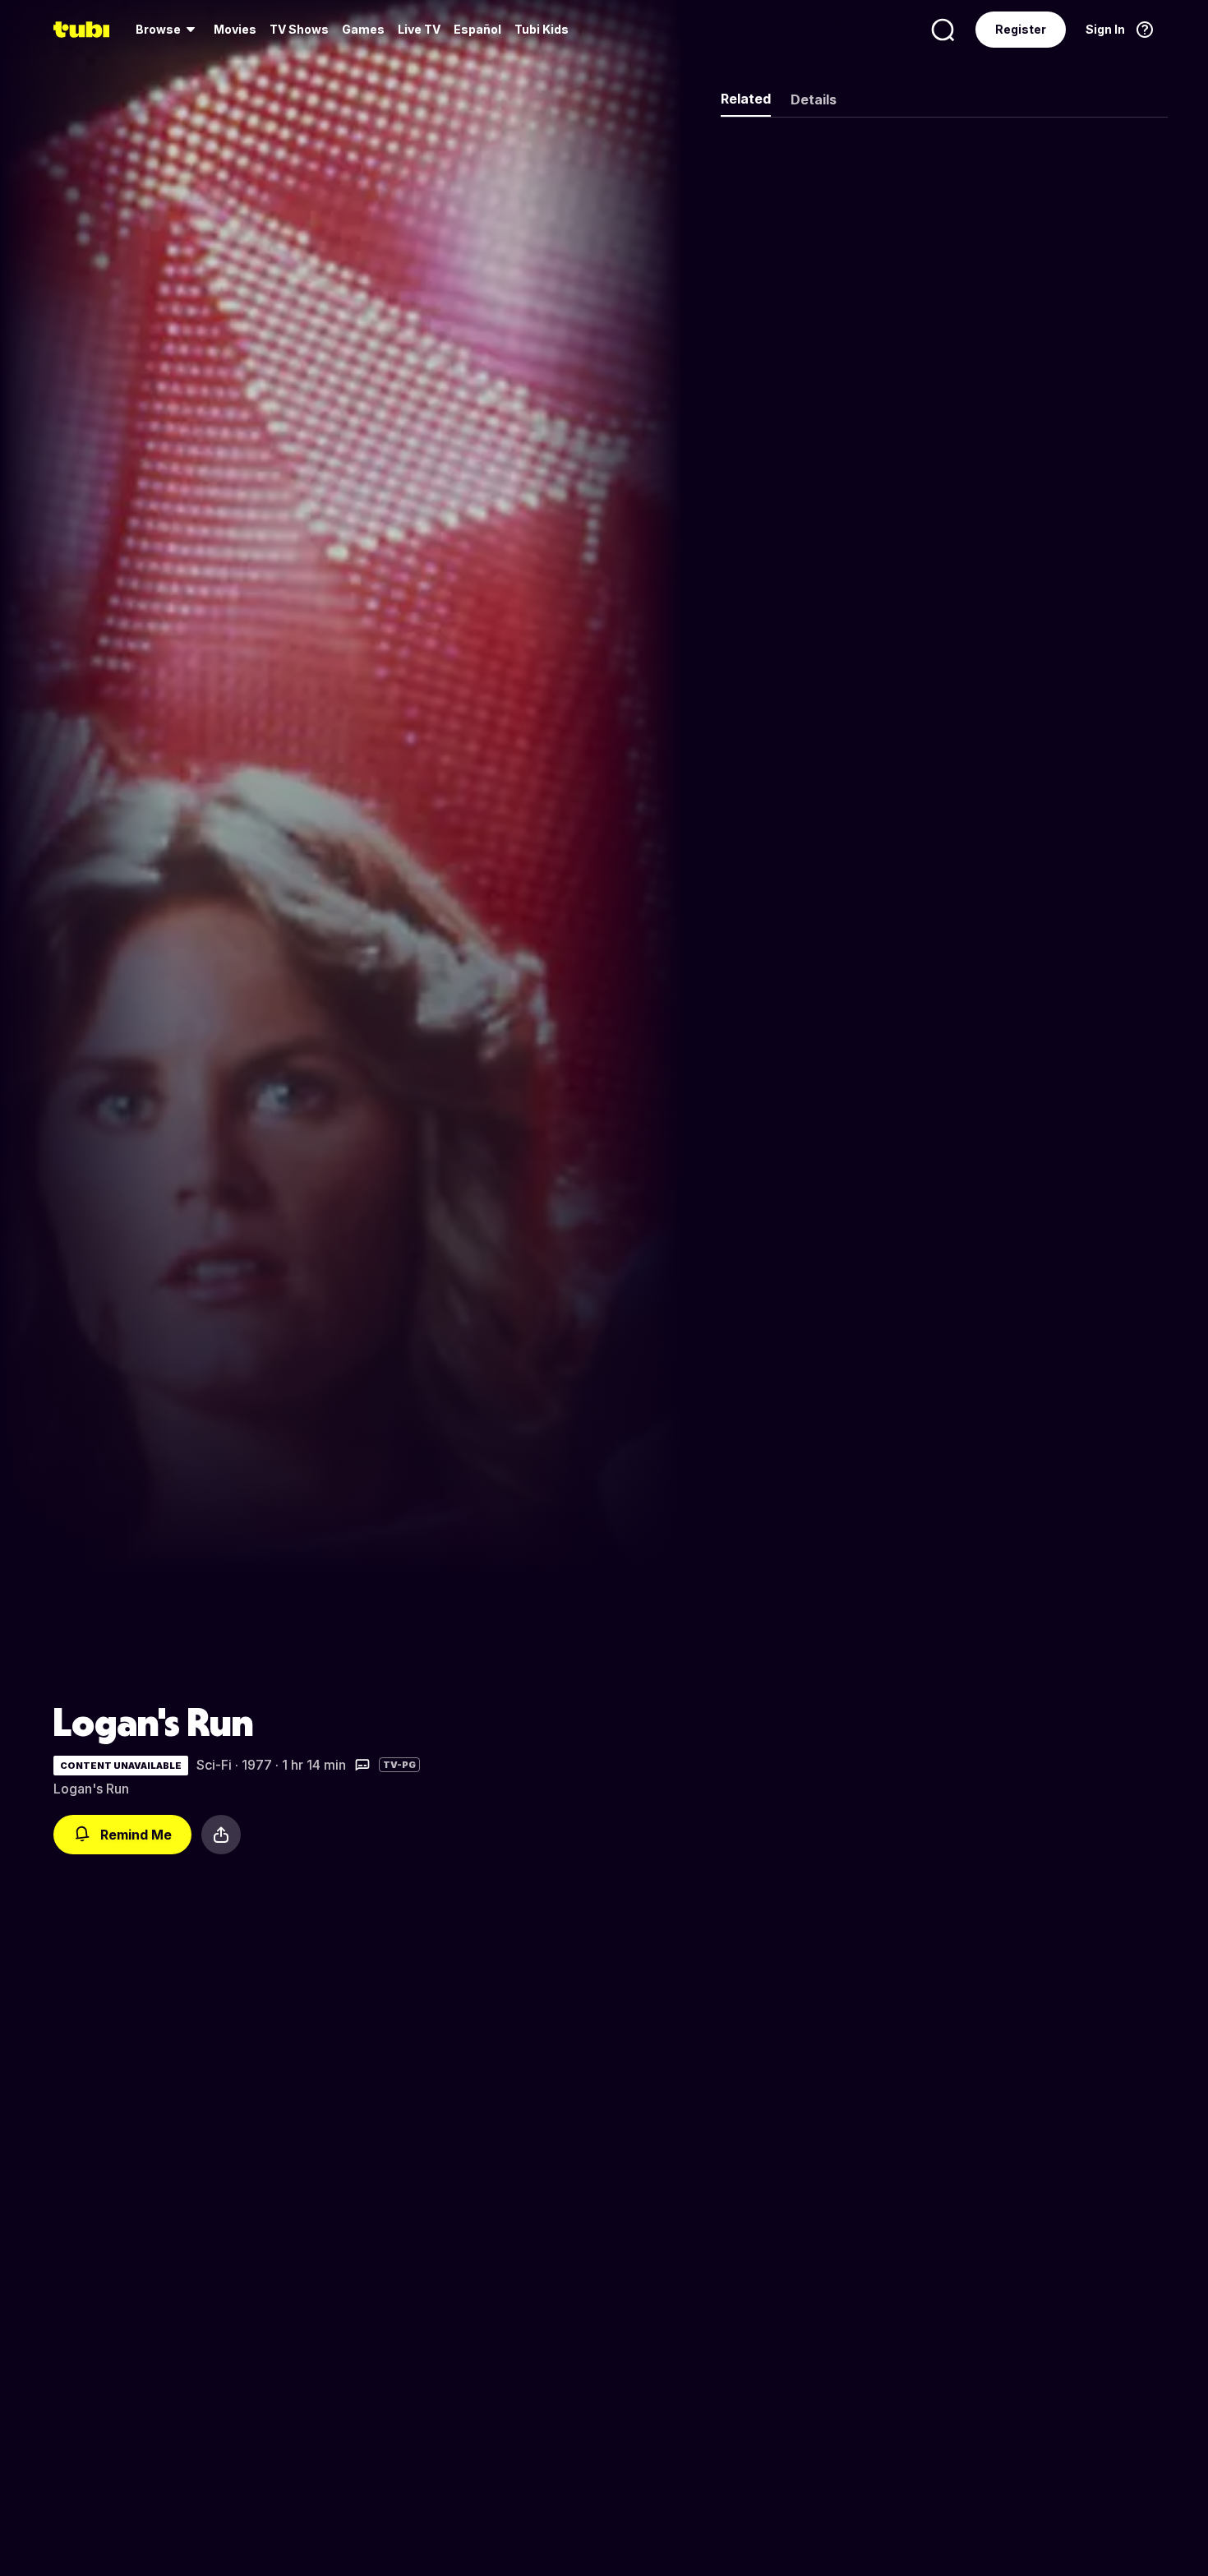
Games (363, 29)
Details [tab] (814, 99)
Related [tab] (746, 99)
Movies (235, 29)
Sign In (1105, 29)
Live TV (419, 29)
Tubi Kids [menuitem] (542, 29)
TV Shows (299, 29)
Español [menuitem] (477, 29)
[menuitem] (168, 30)
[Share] (221, 1835)
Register (1021, 29)
